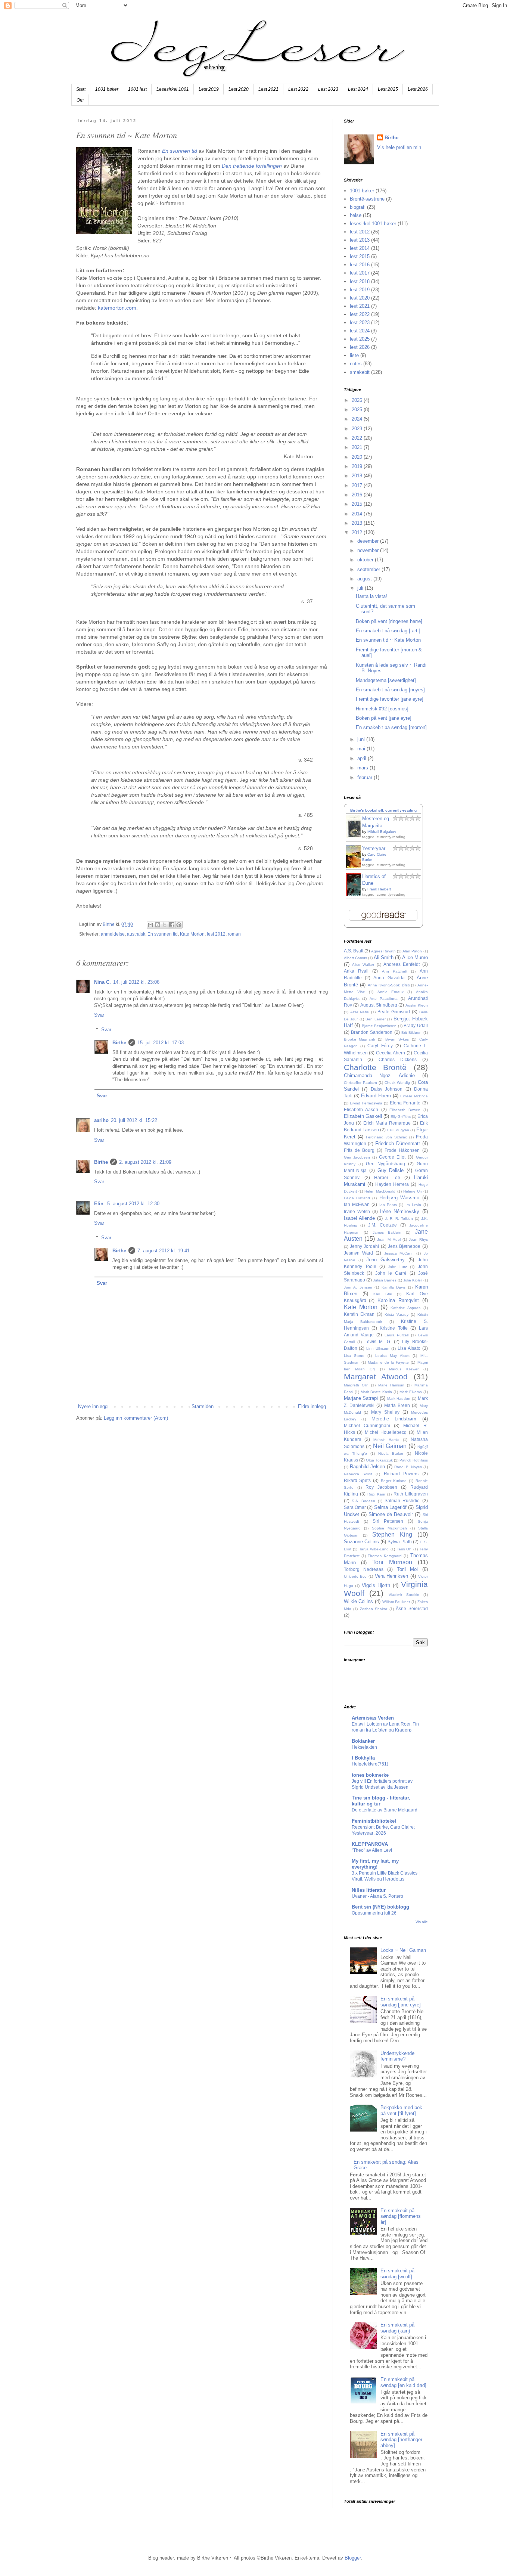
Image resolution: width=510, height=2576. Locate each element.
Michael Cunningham (367, 1425)
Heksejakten (364, 1747)
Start (81, 89)
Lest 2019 (209, 89)
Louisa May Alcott (392, 1356)
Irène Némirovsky (400, 1211)
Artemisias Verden (373, 1718)
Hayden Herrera (392, 1184)
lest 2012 (216, 934)
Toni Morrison (392, 1562)
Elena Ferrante (405, 1103)
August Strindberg (379, 1005)
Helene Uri (412, 1191)
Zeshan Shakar (374, 1609)
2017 (358, 485)
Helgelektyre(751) (370, 1764)
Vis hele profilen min (399, 147)
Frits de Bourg (359, 1150)
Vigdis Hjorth (376, 1585)
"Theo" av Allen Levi (372, 1850)
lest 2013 (360, 240)
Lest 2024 (358, 89)
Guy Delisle (391, 1170)
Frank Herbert (379, 889)
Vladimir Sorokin (404, 1595)
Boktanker (363, 1741)
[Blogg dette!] (158, 925)
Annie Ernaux (391, 992)
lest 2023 (360, 323)
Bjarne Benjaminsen (379, 1026)
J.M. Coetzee (382, 1225)
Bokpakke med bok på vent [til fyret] (401, 2110)
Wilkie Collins (359, 1601)
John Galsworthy (385, 1260)
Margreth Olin (356, 1385)
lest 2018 (360, 281)
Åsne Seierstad (412, 1608)
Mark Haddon (399, 1399)
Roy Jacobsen (381, 1487)
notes (356, 364)
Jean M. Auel (389, 1239)
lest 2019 (360, 290)
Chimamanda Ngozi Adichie (379, 1075)
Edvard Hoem (376, 1096)
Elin (99, 1204)
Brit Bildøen (411, 1033)
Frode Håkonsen (402, 1150)
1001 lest (137, 89)
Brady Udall (416, 1025)
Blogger (353, 2558)
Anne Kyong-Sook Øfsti (389, 985)
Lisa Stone (354, 1356)
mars (363, 768)
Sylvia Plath (399, 1542)
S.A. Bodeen (363, 1501)
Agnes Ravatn (383, 951)
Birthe (119, 1043)
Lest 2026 (418, 89)
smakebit (360, 372)
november (369, 550)
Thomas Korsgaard (385, 1556)
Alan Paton (412, 951)
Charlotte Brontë (375, 1067)
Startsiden (203, 1406)
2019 (358, 466)
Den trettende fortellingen (252, 166)
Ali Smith (384, 957)
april (363, 758)
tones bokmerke (370, 1775)
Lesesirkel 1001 (173, 89)
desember (369, 541)
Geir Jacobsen (357, 1157)
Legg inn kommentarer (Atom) (136, 1418)
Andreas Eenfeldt (402, 964)
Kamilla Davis (394, 1287)
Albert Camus (355, 958)
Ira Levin (413, 1205)
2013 (358, 523)
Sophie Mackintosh (389, 1528)
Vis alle (422, 1922)
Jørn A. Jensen (358, 1287)
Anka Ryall (356, 971)
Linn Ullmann (378, 1349)
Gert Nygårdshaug (385, 1164)
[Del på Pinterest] (179, 925)
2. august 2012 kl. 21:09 (145, 1162)
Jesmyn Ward (358, 1253)
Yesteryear (374, 848)
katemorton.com (117, 308)
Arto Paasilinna (384, 999)
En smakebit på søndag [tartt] (388, 631)
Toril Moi (407, 1569)
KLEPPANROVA (370, 1844)
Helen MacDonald (380, 1191)
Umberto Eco (355, 1576)
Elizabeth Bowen (405, 1110)
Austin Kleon (417, 1005)
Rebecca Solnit (358, 1474)
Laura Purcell (397, 1335)
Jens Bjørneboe (404, 1246)
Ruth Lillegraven (411, 1494)
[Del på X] (165, 925)
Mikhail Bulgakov (382, 832)
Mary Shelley (385, 1412)
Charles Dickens (398, 1059)
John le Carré (391, 1273)
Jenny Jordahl (364, 1246)
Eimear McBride (414, 1096)
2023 (358, 429)
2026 (358, 400)
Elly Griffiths (401, 1117)
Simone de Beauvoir (391, 1514)
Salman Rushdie (402, 1501)
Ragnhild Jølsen (367, 1467)
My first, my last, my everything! (375, 1864)
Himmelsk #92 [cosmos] (382, 709)
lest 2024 (360, 331)
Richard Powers (401, 1474)
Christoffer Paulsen (360, 1083)
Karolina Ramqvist (398, 1300)
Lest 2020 (239, 89)
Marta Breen (397, 1405)
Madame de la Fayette (388, 1362)
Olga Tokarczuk (379, 1460)
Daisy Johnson (387, 1089)
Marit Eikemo (411, 1392)
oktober (366, 560)
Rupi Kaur (376, 1494)
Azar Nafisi (360, 1012)
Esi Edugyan (398, 1130)
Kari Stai (382, 1294)
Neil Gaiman (390, 1446)
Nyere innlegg (93, 1406)
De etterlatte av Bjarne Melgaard (385, 1810)
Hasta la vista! (371, 596)
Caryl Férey (380, 1046)
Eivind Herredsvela (366, 1103)
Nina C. (102, 982)
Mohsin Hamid (387, 1440)
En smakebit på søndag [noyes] (390, 690)
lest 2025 (360, 339)
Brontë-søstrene (367, 199)
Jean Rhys (418, 1239)
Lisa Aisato (409, 1348)
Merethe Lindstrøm (394, 1419)
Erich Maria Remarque (387, 1123)
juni (362, 739)
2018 (358, 476)
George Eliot (392, 1157)
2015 (358, 504)
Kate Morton (192, 934)
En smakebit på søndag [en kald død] (403, 2382)
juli (361, 588)
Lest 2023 (328, 89)
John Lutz (397, 1267)
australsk (136, 934)
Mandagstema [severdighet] (386, 680)
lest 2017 (360, 273)
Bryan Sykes (397, 1039)
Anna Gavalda (389, 978)
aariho (101, 1120)
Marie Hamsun (391, 1385)
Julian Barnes (385, 1280)
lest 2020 (360, 298)
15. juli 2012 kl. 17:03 (161, 1043)
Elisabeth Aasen (361, 1109)
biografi (358, 207)
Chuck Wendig (397, 1083)
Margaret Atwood (376, 1377)
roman (234, 934)
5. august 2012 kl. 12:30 (133, 1204)
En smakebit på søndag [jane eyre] (401, 2002)
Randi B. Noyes (408, 1467)
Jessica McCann (399, 1253)
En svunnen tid (180, 151)
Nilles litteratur (369, 1890)
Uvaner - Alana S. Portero (377, 1896)
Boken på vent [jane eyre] (384, 718)
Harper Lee (387, 1177)
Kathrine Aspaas (405, 1308)
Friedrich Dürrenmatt (398, 1143)
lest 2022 (360, 314)
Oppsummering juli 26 (374, 1913)
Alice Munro (415, 957)
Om (80, 100)
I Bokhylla (363, 1758)
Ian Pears (388, 1205)
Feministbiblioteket (374, 1821)
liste (354, 355)
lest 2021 (360, 306)
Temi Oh (404, 1549)
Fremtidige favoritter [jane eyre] (390, 699)
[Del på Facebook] (172, 925)
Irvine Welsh (357, 1211)
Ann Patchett (395, 971)
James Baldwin (387, 1232)
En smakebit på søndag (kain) (397, 2328)
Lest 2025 (388, 89)
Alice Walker (363, 965)
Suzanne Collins (361, 1542)
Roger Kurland (394, 1481)
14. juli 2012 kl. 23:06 (136, 982)
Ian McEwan (357, 1204)
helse (356, 215)
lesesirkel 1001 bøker (373, 224)
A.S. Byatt (354, 951)
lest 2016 (360, 265)
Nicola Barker (391, 1453)
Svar (99, 1015)
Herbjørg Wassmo (399, 1198)
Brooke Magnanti (360, 1039)
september (369, 569)
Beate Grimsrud (394, 1012)
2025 (358, 410)
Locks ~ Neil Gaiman (403, 1950)
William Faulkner (396, 1602)
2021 (358, 447)
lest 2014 (360, 248)
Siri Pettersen (388, 1521)
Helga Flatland (357, 1198)
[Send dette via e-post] (150, 925)
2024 (358, 419)
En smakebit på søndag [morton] (391, 727)
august (365, 579)
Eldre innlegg (312, 1406)
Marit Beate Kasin (376, 1392)
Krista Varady (397, 1315)
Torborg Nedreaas (364, 1569)
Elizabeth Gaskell (363, 1116)
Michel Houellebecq (386, 1432)
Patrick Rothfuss (413, 1460)
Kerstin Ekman (359, 1314)
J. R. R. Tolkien (399, 1219)
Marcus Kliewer (404, 1369)
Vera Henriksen (392, 1576)
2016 (358, 495)
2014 (358, 514)
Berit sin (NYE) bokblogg (380, 1907)
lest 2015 (360, 256)
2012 (358, 532)
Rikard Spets (357, 1480)
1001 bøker (107, 89)
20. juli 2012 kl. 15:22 (134, 1120)
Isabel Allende (359, 1218)
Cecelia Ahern (391, 1053)
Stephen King (392, 1535)
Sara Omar (355, 1507)
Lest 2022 (298, 89)
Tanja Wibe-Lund (374, 1549)
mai (362, 749)
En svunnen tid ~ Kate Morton (388, 640)
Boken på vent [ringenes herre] (389, 621)
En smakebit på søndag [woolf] (397, 2274)
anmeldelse (113, 934)
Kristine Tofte (394, 1328)
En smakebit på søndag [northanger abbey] (401, 2440)
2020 (358, 457)
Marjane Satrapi (361, 1398)
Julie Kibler (413, 1280)
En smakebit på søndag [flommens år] (401, 2216)
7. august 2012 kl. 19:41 (164, 1251)
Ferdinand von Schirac (386, 1137)
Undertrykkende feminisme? (397, 2056)
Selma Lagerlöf (390, 1507)
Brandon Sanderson (372, 1032)
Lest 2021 (268, 89)
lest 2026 (360, 347)
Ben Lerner (376, 1019)
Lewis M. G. (378, 1341)
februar (366, 777)
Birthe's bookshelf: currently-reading (383, 810)
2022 (358, 438)
